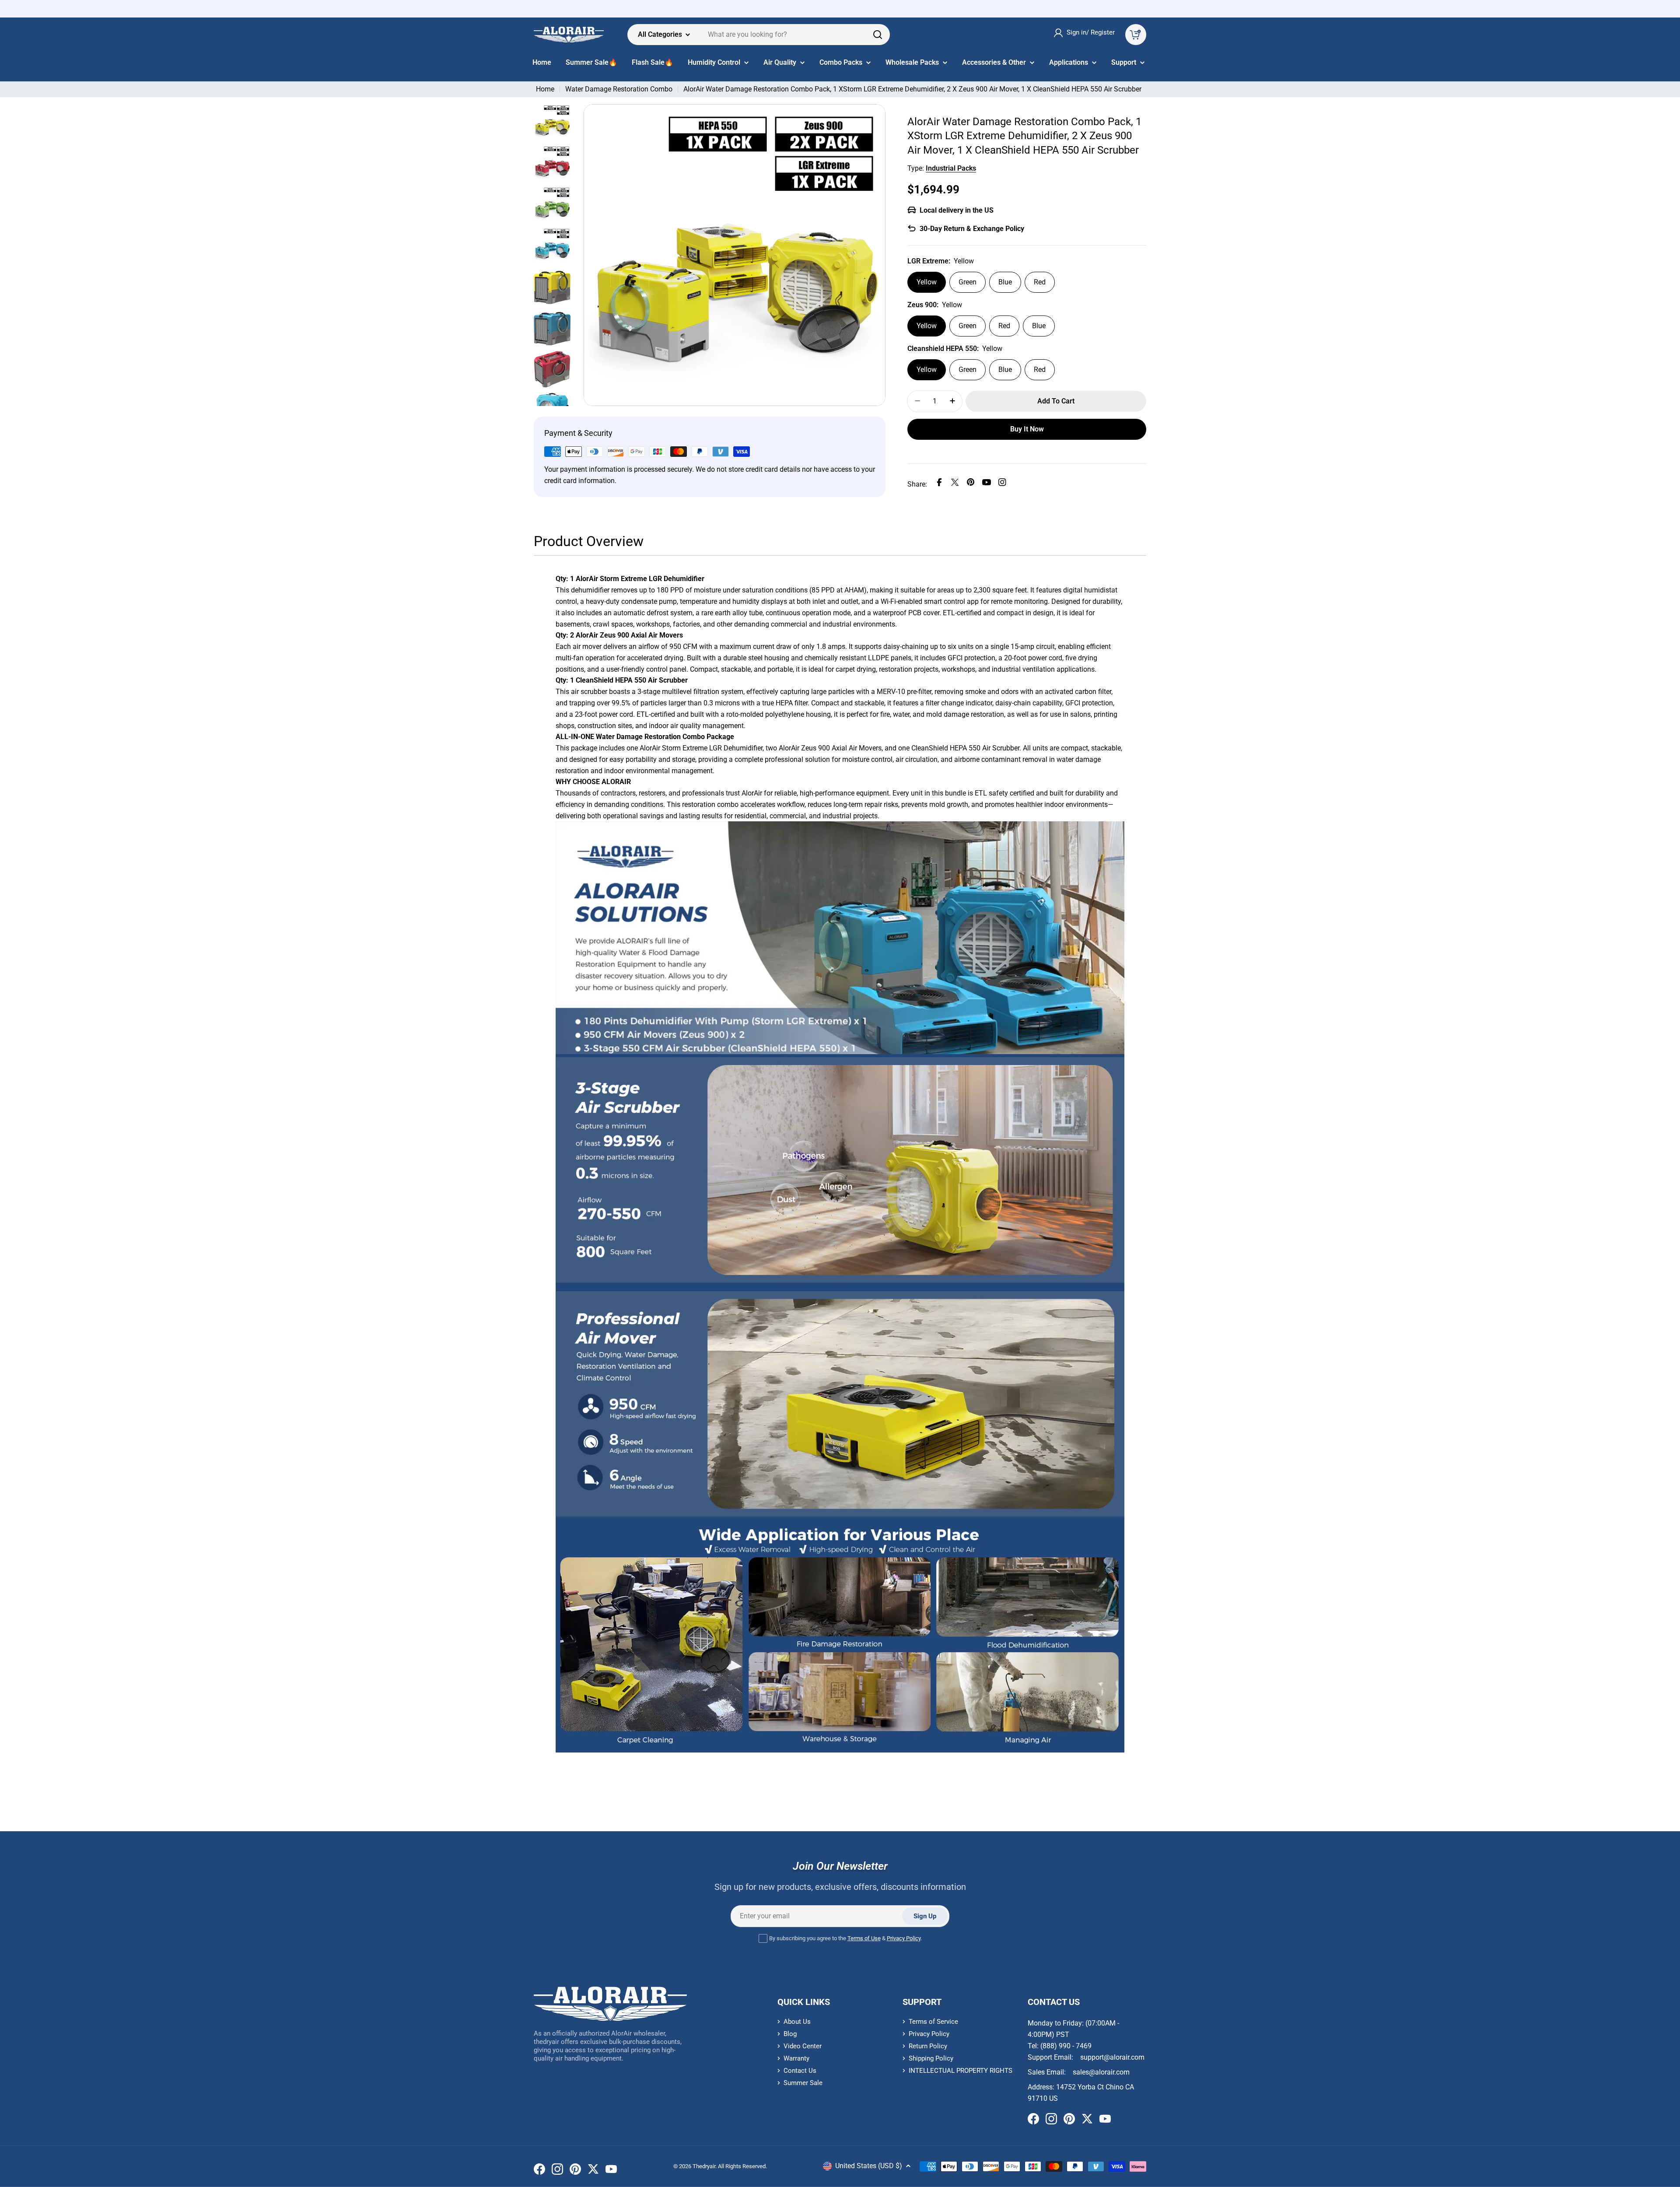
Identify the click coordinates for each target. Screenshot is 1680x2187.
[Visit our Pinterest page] (575, 2171)
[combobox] (759, 35)
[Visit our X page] (593, 2171)
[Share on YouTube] (987, 484)
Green (968, 282)
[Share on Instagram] (1002, 484)
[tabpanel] (840, 1163)
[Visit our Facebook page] (539, 2171)
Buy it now (1027, 429)
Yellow (927, 282)
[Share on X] (955, 484)
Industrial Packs (951, 168)
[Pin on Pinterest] (971, 484)
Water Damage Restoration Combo (619, 89)
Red (1040, 282)
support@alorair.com (1112, 2057)
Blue (1005, 282)
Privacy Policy (904, 1938)
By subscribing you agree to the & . (845, 1938)
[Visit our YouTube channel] (611, 2171)
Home (545, 89)
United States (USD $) (869, 2166)
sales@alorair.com (1101, 2072)
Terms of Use (864, 1938)
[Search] (878, 35)
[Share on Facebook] (939, 484)
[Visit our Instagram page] (557, 2171)
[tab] (589, 544)
